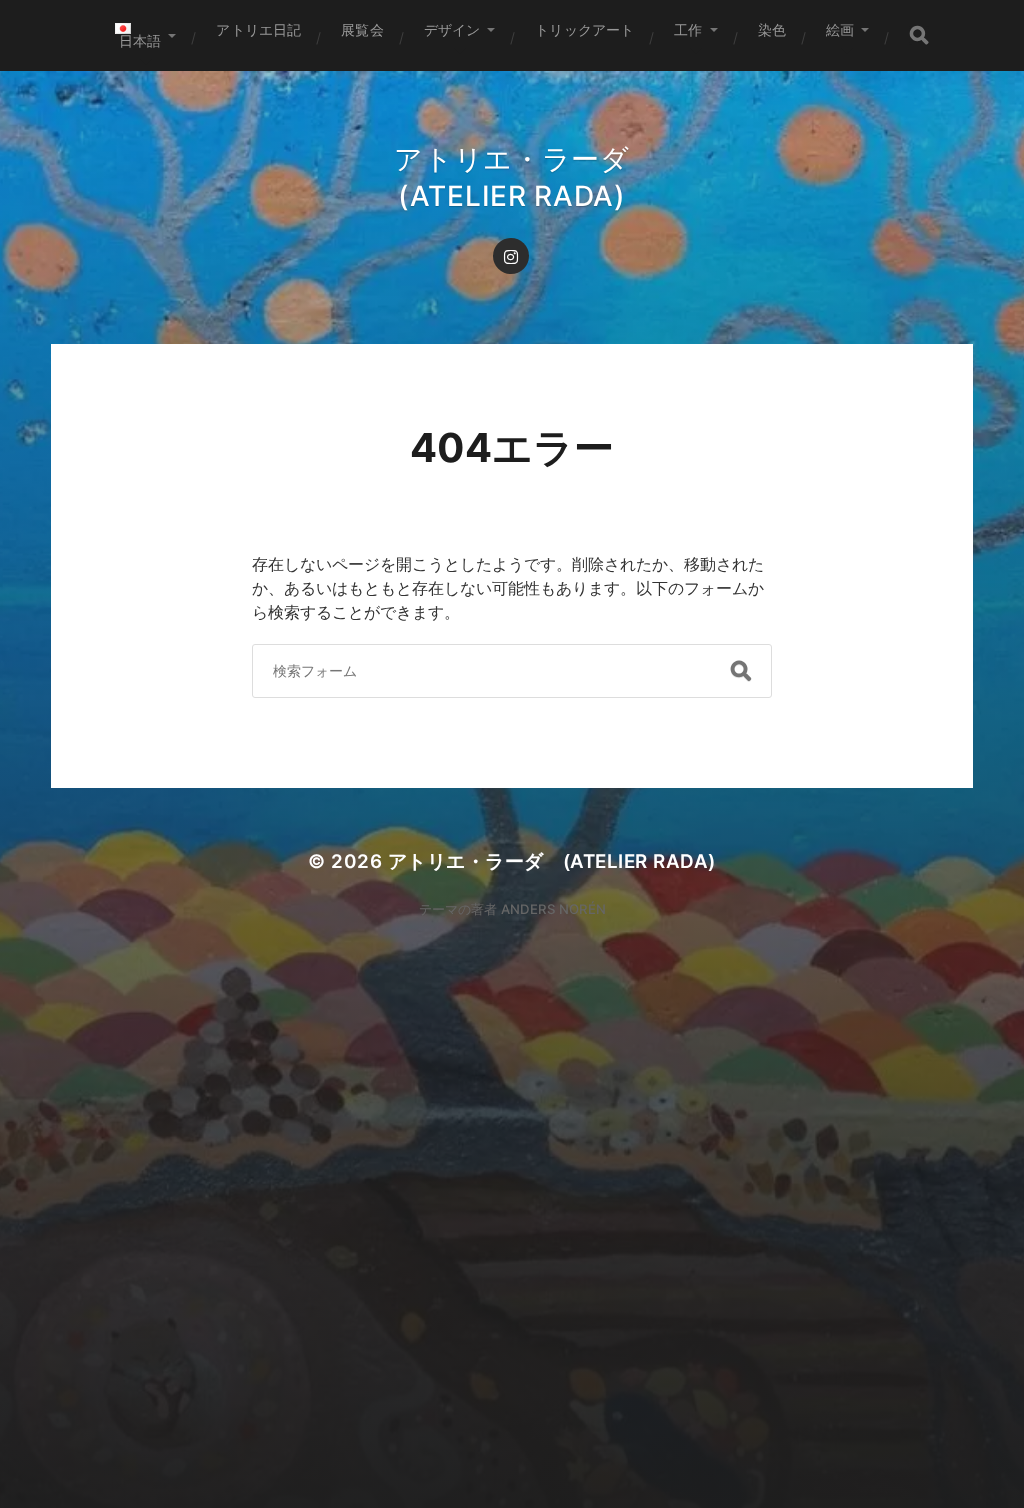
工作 (688, 29)
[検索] (919, 35)
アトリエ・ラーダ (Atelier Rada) (552, 861)
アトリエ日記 (258, 29)
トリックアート (584, 29)
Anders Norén (553, 909)
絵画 (840, 29)
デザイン (452, 29)
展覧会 (362, 29)
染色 (772, 29)
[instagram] (511, 256)
